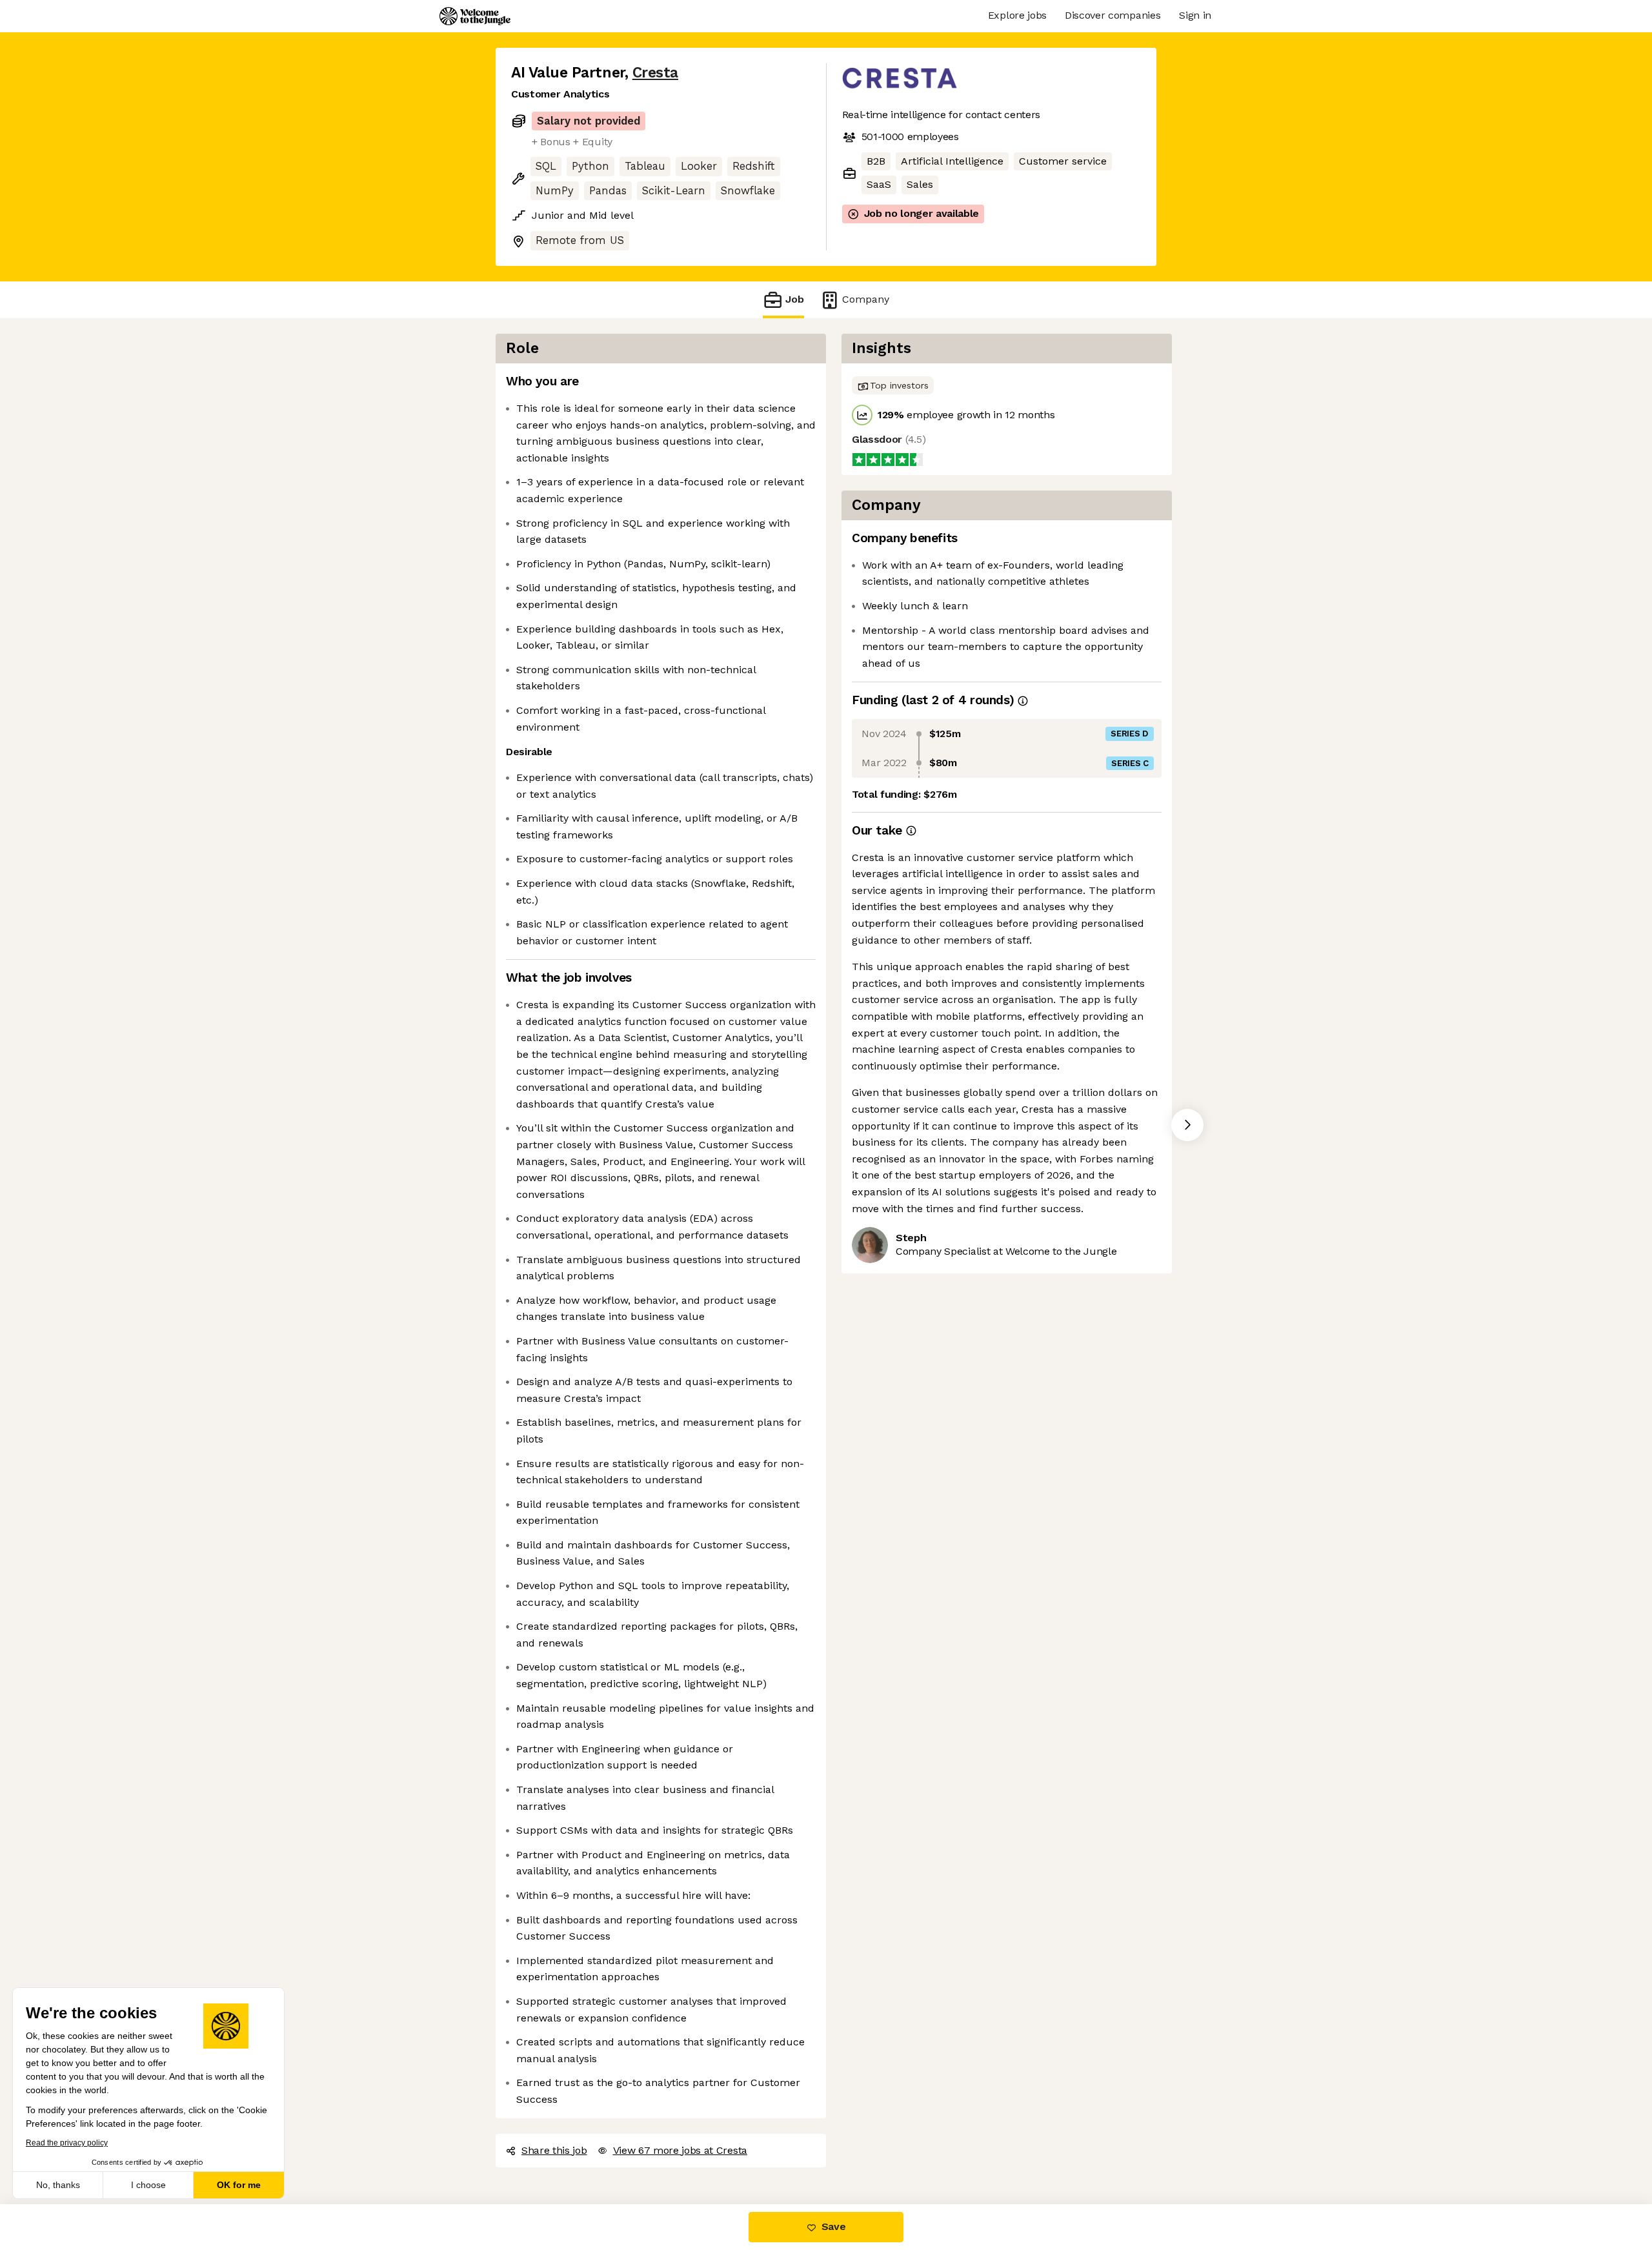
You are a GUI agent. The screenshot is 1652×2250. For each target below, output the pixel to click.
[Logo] (475, 16)
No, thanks (58, 2185)
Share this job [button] (554, 2150)
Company (866, 299)
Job (795, 299)
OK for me (239, 2185)
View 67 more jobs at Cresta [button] (680, 2150)
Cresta (655, 73)
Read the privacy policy (67, 2143)
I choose (148, 2185)
